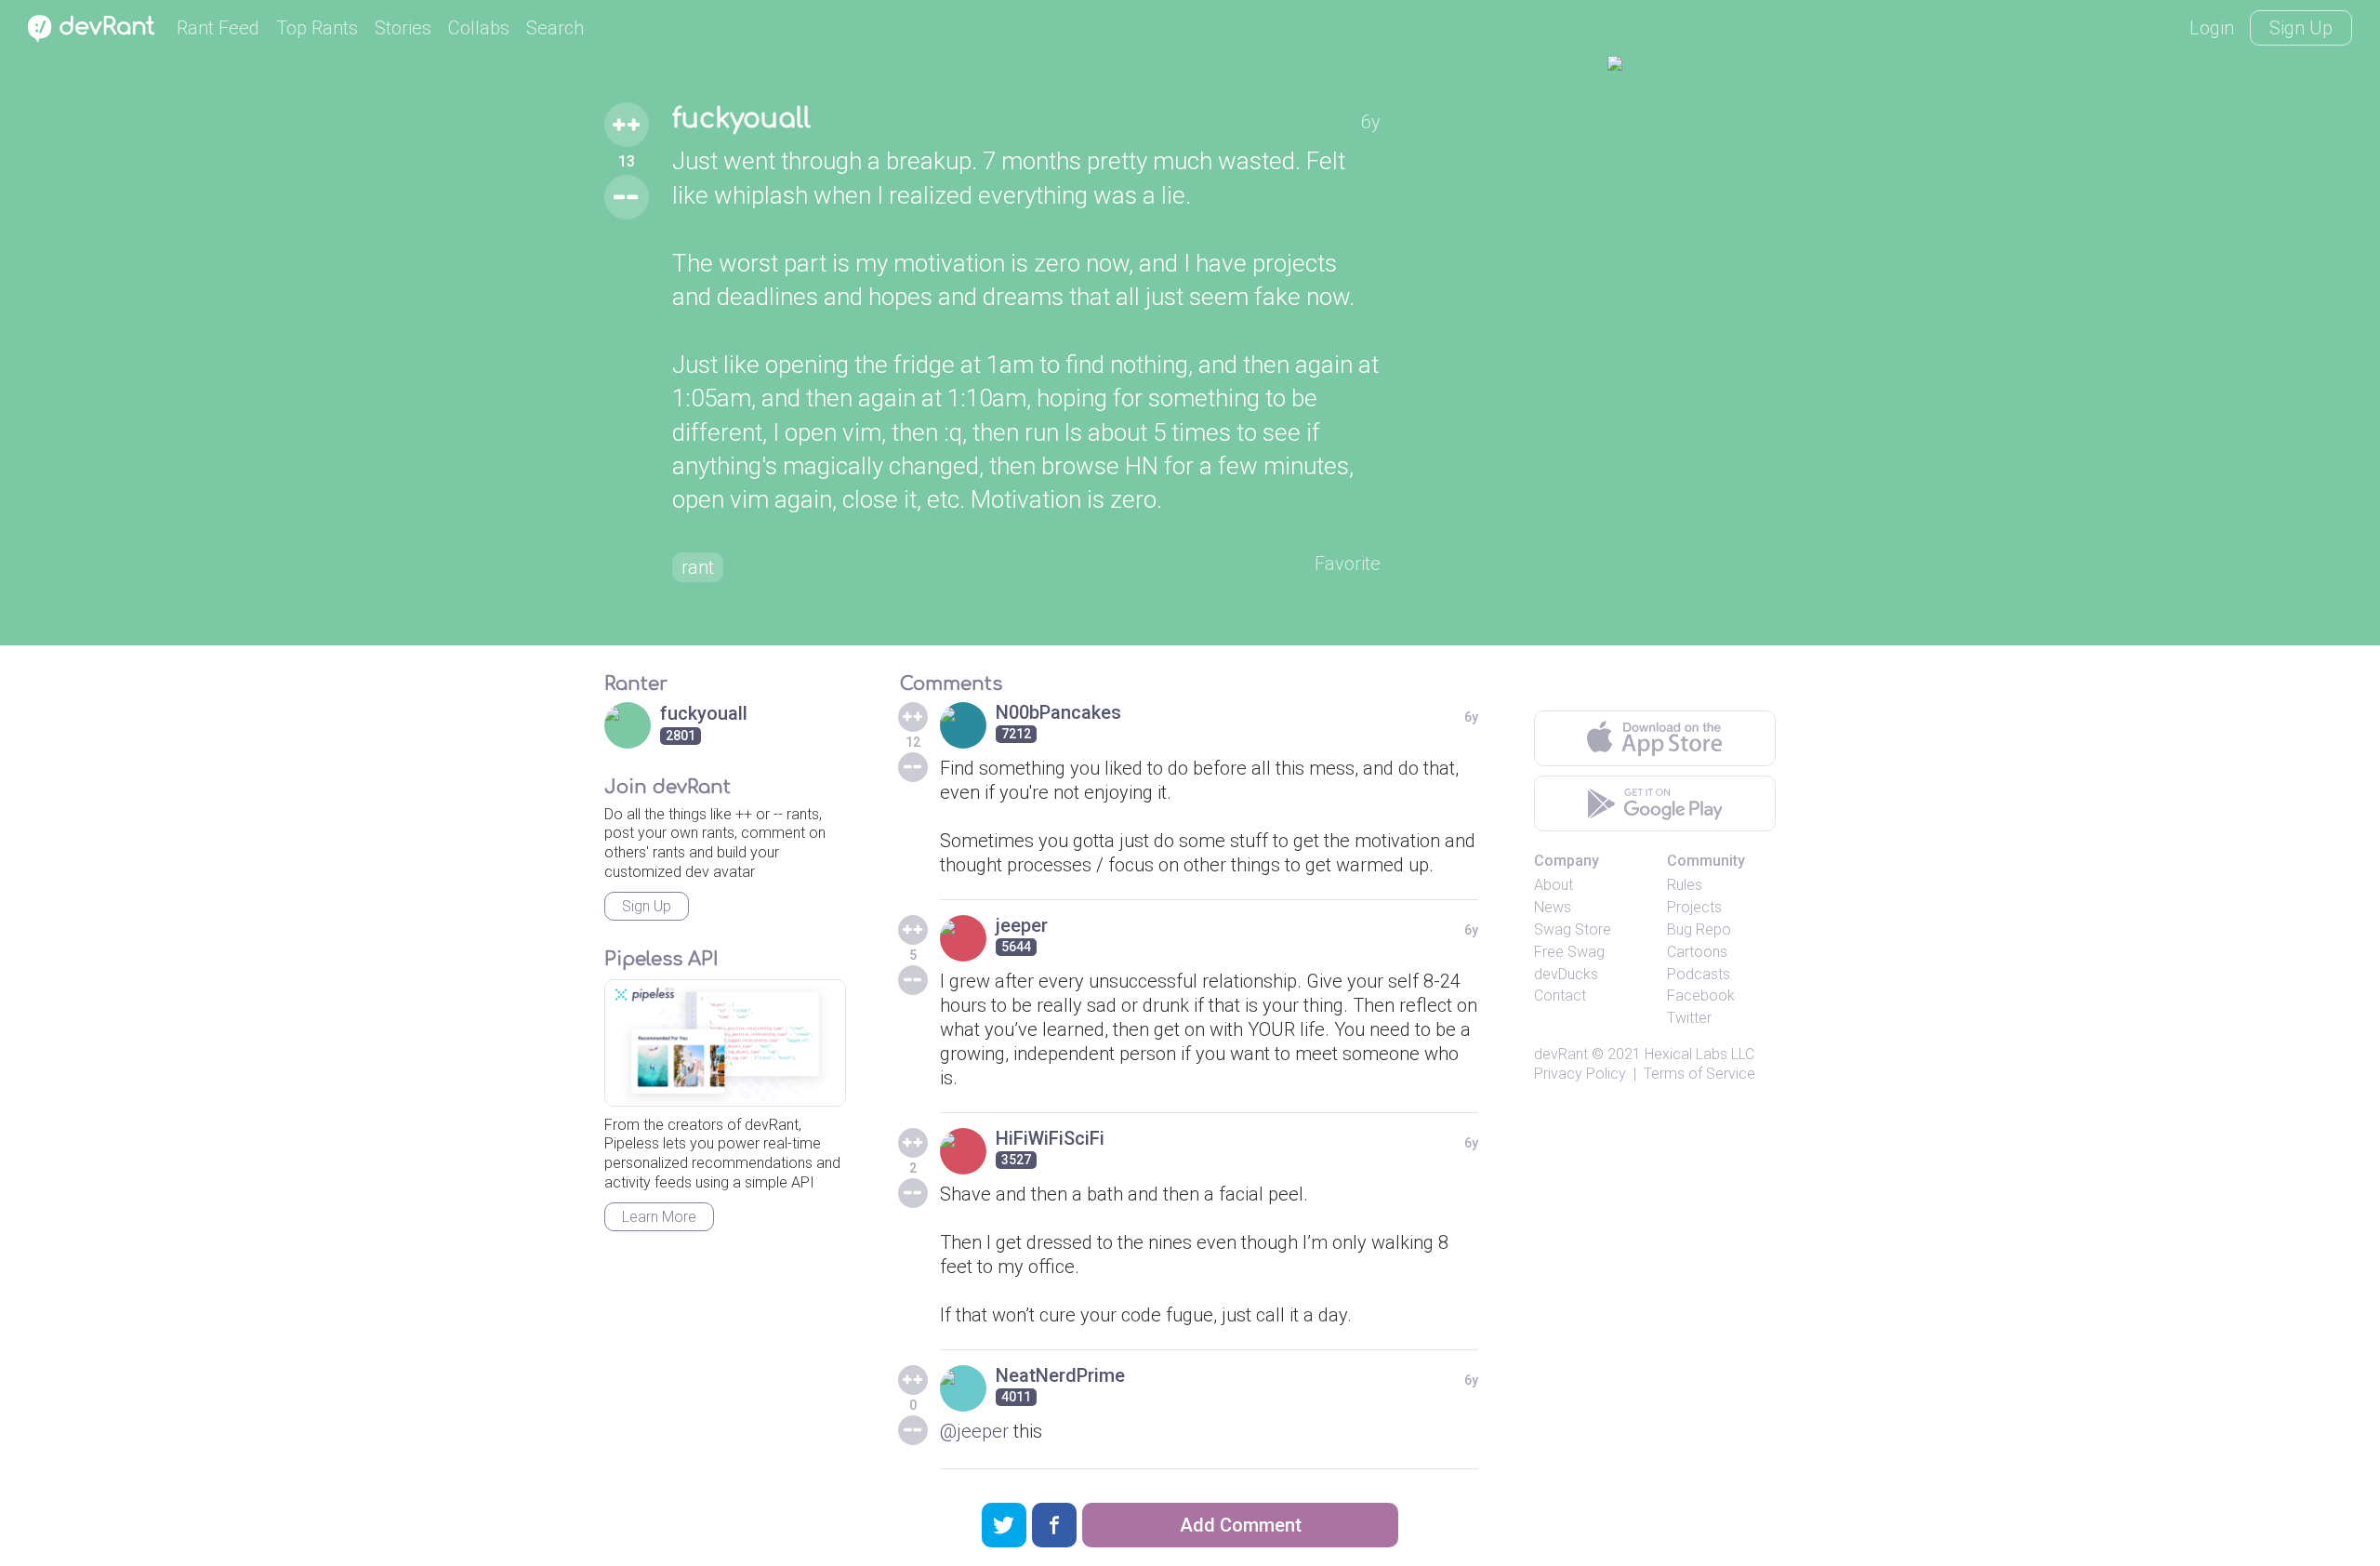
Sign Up (2301, 28)
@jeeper (974, 1431)
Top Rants (317, 28)
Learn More (659, 1217)
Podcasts (1699, 974)
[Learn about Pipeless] (725, 1043)
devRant (1561, 1054)
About (1554, 885)
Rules (1685, 885)
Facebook (1701, 995)
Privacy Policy (1580, 1074)
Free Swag (1569, 952)
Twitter (1689, 1018)
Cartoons (1697, 952)
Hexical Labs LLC (1699, 1054)
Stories (403, 28)
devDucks (1566, 974)
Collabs (479, 28)
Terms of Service (1699, 1074)
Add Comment (1241, 1525)
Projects (1694, 907)
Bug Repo (1699, 929)
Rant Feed (218, 28)
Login (2212, 28)
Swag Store (1573, 929)
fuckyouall (741, 119)
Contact (1560, 995)
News (1553, 907)
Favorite (1348, 564)
